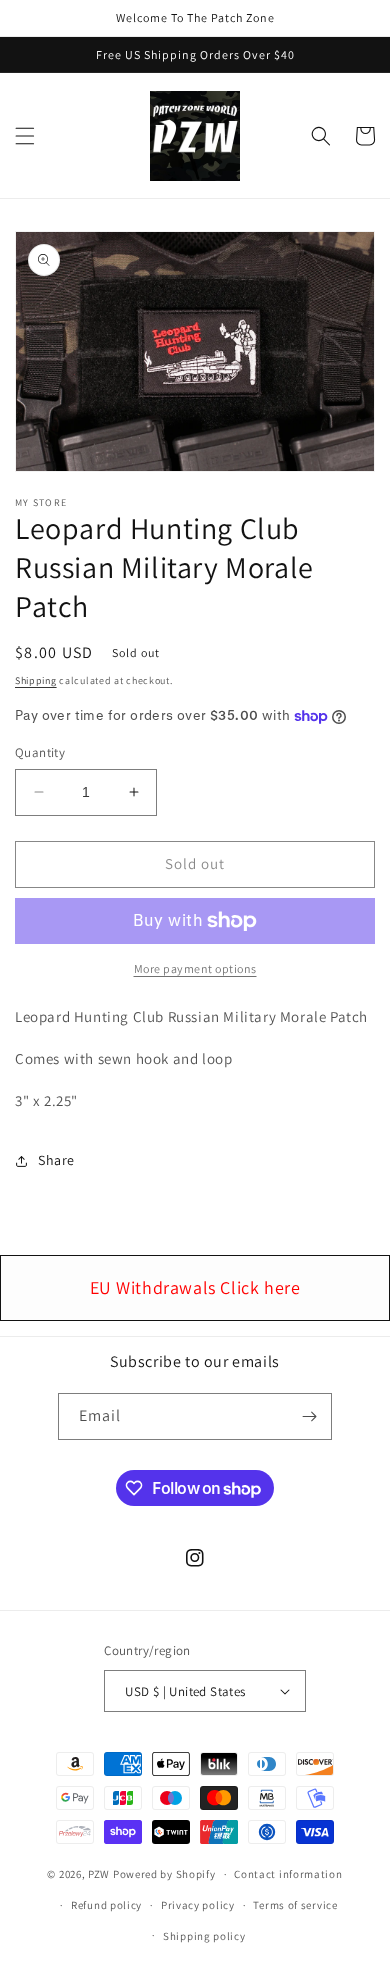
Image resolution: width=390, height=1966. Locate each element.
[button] (25, 136)
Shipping (36, 680)
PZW (99, 1874)
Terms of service (295, 1905)
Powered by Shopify (164, 1874)
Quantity (40, 752)
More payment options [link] (195, 968)
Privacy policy (198, 1905)
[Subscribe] (309, 1416)
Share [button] (56, 1160)
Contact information (288, 1874)
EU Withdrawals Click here (195, 1287)
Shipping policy (204, 1936)
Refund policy (106, 1905)
